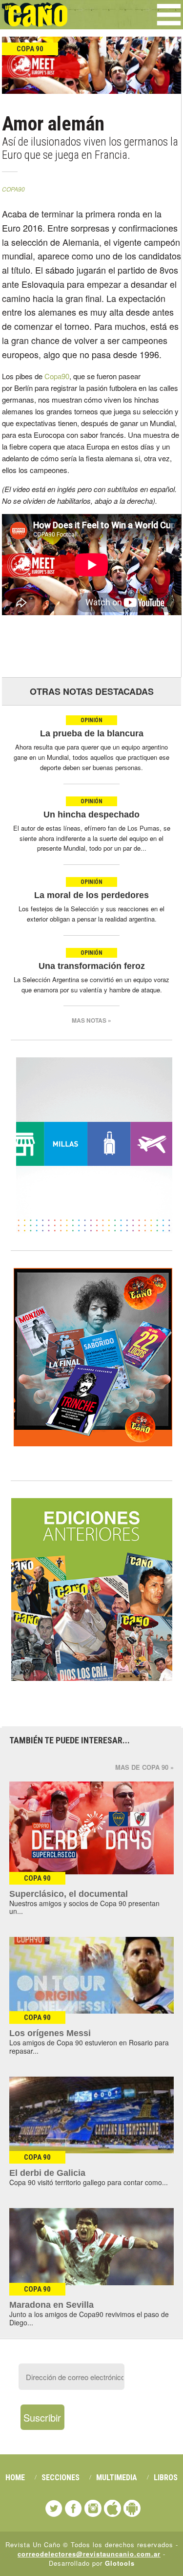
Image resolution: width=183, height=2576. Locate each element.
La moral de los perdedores (91, 895)
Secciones (61, 2478)
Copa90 (57, 376)
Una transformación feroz (92, 966)
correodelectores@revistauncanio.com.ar (89, 2554)
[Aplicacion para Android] (132, 2508)
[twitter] (54, 2508)
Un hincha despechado (91, 815)
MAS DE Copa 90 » (144, 1767)
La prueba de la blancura (92, 733)
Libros (166, 2478)
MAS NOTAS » (91, 1020)
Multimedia (117, 2478)
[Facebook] (73, 2508)
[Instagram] (93, 2508)
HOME (15, 2478)
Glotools (120, 2563)
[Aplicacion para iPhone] (112, 2508)
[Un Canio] (35, 21)
